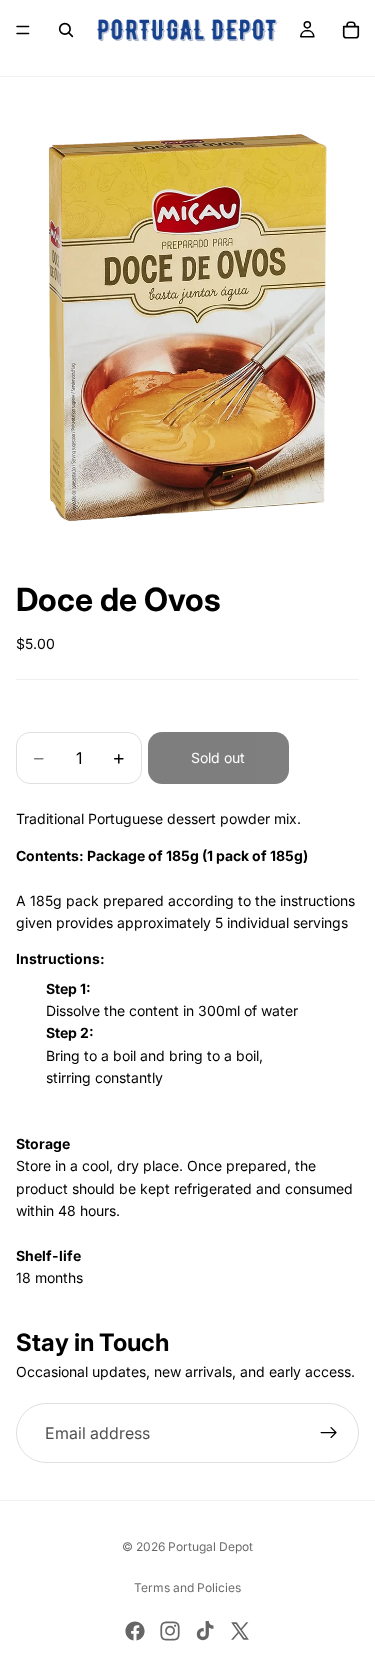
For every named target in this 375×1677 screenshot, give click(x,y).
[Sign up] (329, 1433)
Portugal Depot (210, 1546)
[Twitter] (240, 1631)
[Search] (66, 30)
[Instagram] (170, 1631)
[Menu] (23, 30)
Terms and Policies (187, 1587)
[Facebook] (135, 1631)
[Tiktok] (205, 1631)
